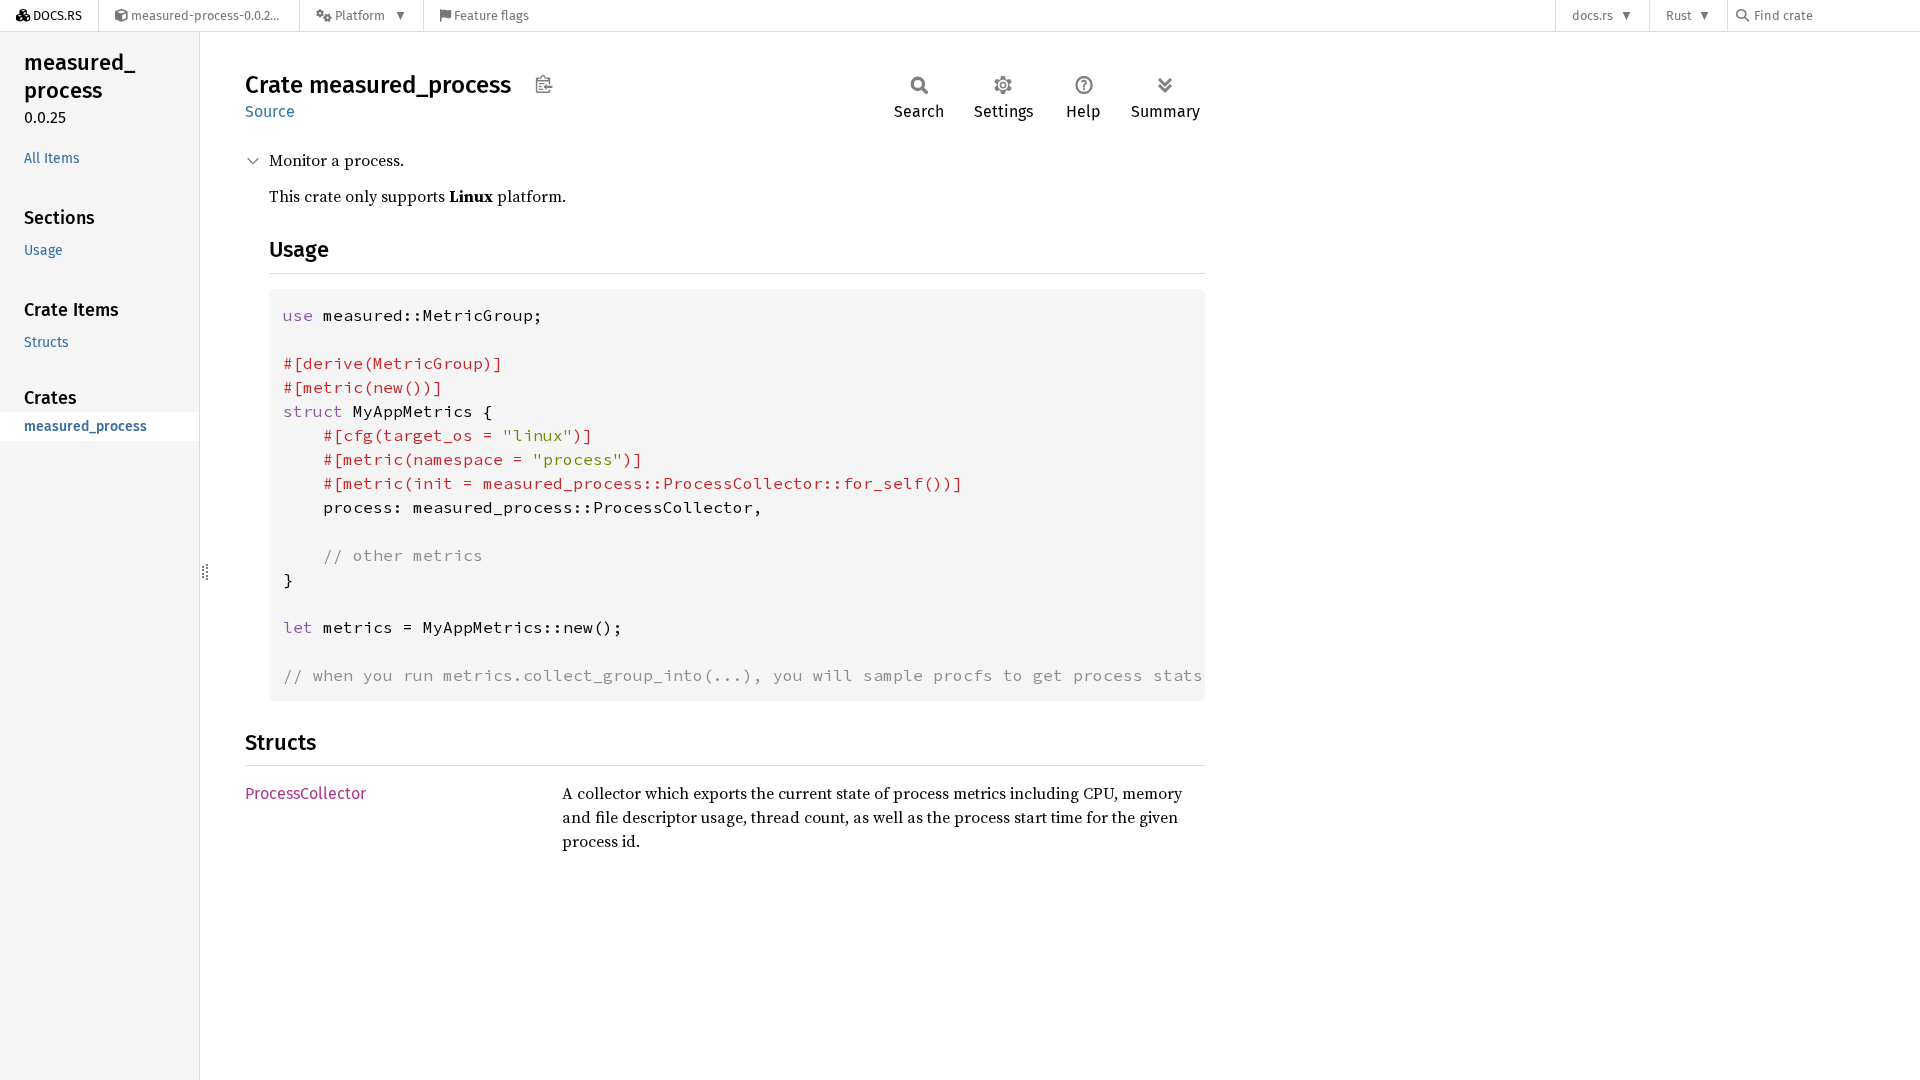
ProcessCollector (305, 793)
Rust (1679, 15)
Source (270, 111)
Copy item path (543, 84)
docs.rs (1592, 15)
